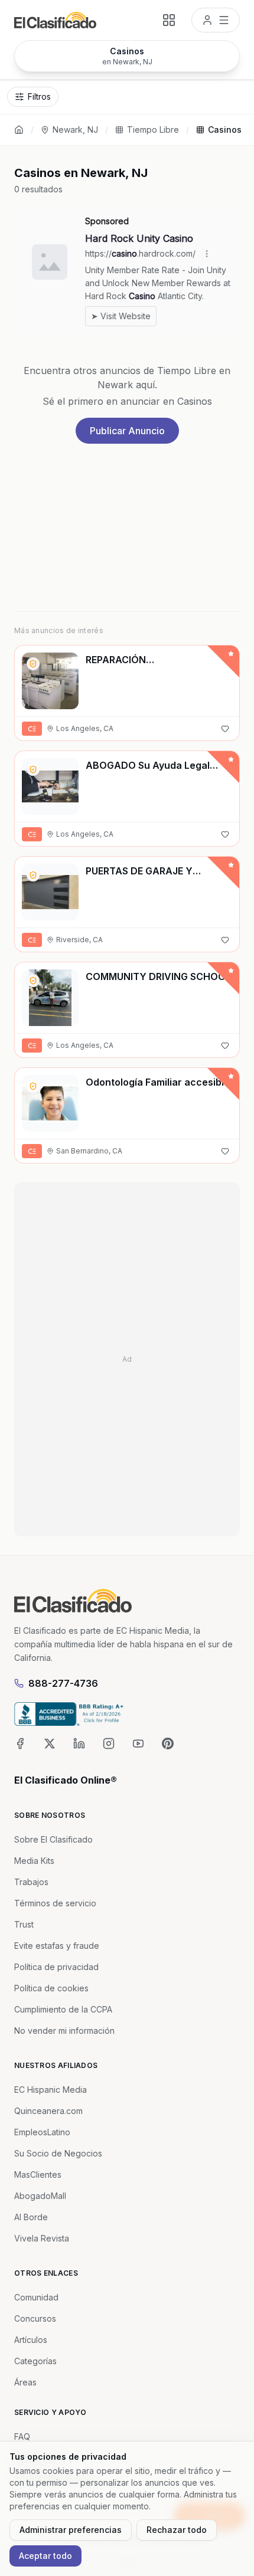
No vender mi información (64, 2031)
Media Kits (34, 1861)
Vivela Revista (42, 2238)
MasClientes (38, 2174)
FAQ (22, 2436)
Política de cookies (51, 1988)
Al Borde (31, 2217)
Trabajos (31, 1882)
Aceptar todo (45, 2556)
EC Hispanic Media (51, 2090)
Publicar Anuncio (127, 431)
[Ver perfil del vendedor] (33, 664)
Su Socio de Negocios (58, 2153)
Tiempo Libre (153, 130)
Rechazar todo (177, 2530)
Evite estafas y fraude (57, 1946)
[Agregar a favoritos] (225, 729)
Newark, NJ (75, 130)
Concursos (35, 2318)
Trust (24, 1924)
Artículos (31, 2340)
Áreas (25, 2382)
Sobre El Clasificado (53, 1839)
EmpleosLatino (42, 2132)
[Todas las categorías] (169, 20)
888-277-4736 (63, 1683)
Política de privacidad (56, 1967)
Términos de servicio (55, 1903)
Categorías (35, 2361)
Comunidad (36, 2297)
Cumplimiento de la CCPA (63, 2009)
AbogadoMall (40, 2196)
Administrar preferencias (71, 2530)
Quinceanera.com (48, 2111)
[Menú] (216, 20)
